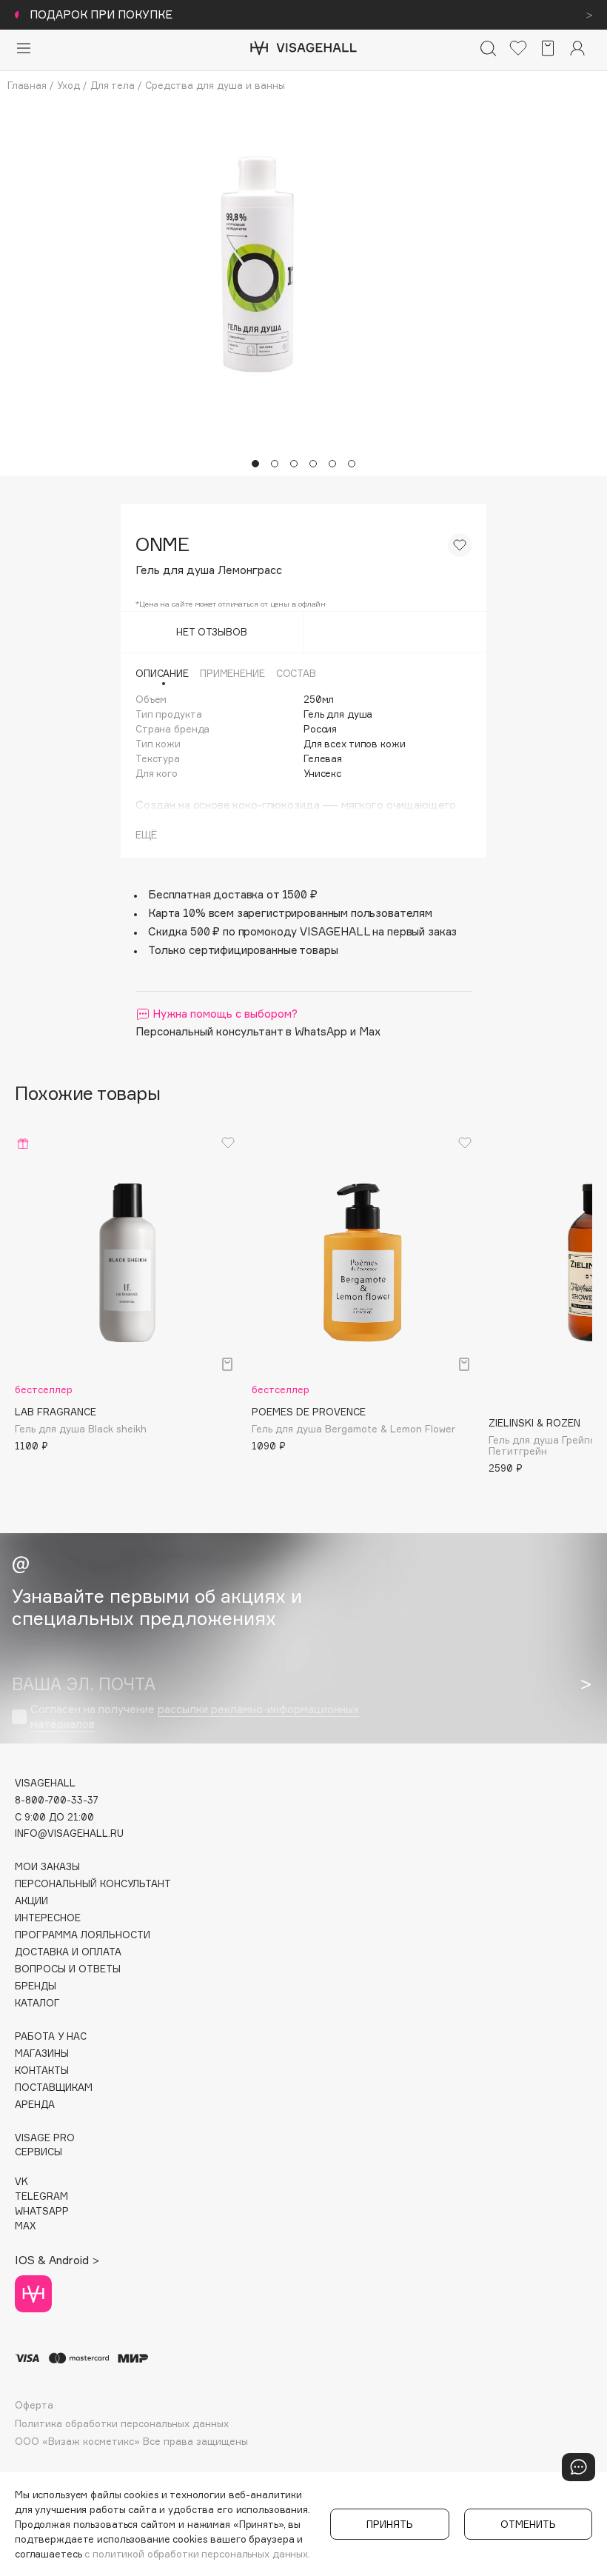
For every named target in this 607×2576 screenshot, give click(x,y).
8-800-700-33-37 (57, 1800)
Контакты (42, 2071)
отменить (528, 2524)
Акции (31, 1901)
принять (390, 2524)
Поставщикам (54, 2088)
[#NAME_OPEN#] (579, 2467)
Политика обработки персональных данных (122, 2424)
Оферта (34, 2405)
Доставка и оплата (68, 1952)
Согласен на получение (195, 1716)
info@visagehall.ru (69, 1833)
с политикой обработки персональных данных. (197, 2554)
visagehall (45, 1783)
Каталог (37, 2003)
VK (21, 2182)
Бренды (36, 1986)
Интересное (48, 1918)
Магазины (42, 2053)
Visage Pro (45, 2138)
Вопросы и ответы (68, 1969)
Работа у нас (51, 2036)
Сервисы (38, 2152)
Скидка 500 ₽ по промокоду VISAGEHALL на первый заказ (302, 931)
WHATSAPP (42, 2211)
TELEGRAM (41, 2196)
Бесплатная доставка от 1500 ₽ (233, 894)
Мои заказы (47, 1867)
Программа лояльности (83, 1935)
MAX (25, 2226)
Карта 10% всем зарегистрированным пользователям (290, 913)
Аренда (35, 2105)
